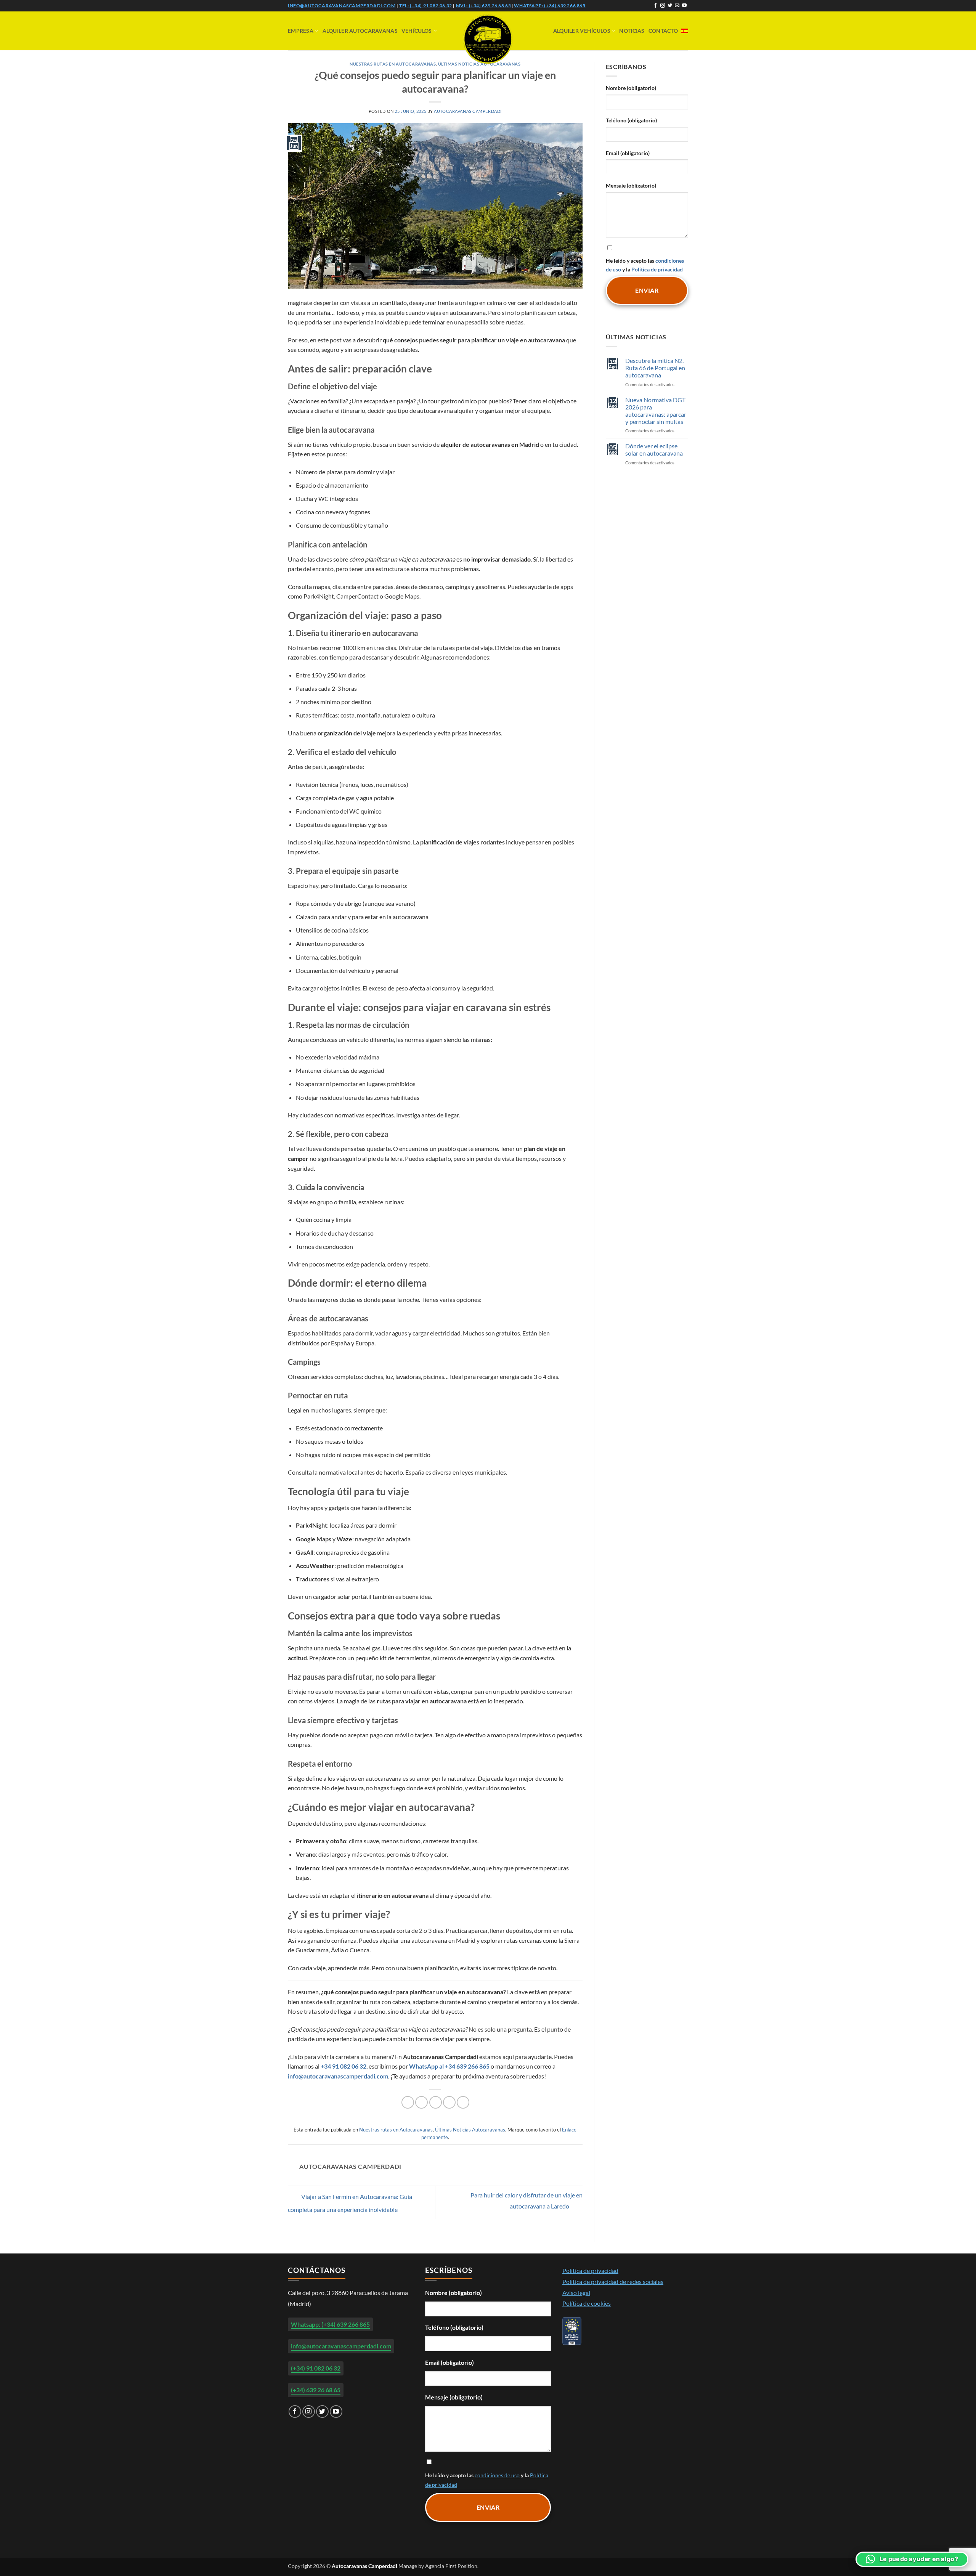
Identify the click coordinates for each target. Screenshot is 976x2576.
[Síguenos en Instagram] (663, 6)
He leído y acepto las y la (645, 265)
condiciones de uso (497, 2475)
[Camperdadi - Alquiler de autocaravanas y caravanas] (488, 39)
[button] (912, 2559)
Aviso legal (576, 2293)
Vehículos (417, 31)
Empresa (301, 31)
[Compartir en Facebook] (408, 2102)
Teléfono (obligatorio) (631, 120)
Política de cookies (587, 2303)
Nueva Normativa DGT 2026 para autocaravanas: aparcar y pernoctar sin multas (656, 411)
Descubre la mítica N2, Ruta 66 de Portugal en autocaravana (655, 368)
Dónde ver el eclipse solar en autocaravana (654, 449)
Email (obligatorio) (628, 153)
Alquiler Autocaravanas (360, 31)
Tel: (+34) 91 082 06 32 (426, 6)
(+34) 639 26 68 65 (316, 2390)
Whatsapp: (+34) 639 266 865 (550, 6)
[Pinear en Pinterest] (449, 2102)
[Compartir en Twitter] (421, 2102)
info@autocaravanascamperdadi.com (342, 6)
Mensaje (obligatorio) (631, 185)
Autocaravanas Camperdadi (468, 111)
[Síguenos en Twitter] (670, 6)
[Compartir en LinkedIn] (463, 2102)
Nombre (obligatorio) (631, 88)
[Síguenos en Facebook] (655, 6)
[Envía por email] (436, 2102)
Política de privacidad (657, 269)
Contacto (663, 31)
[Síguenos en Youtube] (684, 6)
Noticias (632, 31)
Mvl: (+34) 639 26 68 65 (484, 6)
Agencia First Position (451, 2566)
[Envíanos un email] (677, 6)
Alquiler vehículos (582, 31)
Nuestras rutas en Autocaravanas (393, 64)
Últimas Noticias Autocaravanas (470, 2130)
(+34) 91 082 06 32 (316, 2368)
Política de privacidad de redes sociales (613, 2281)
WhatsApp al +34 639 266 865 (449, 2066)
